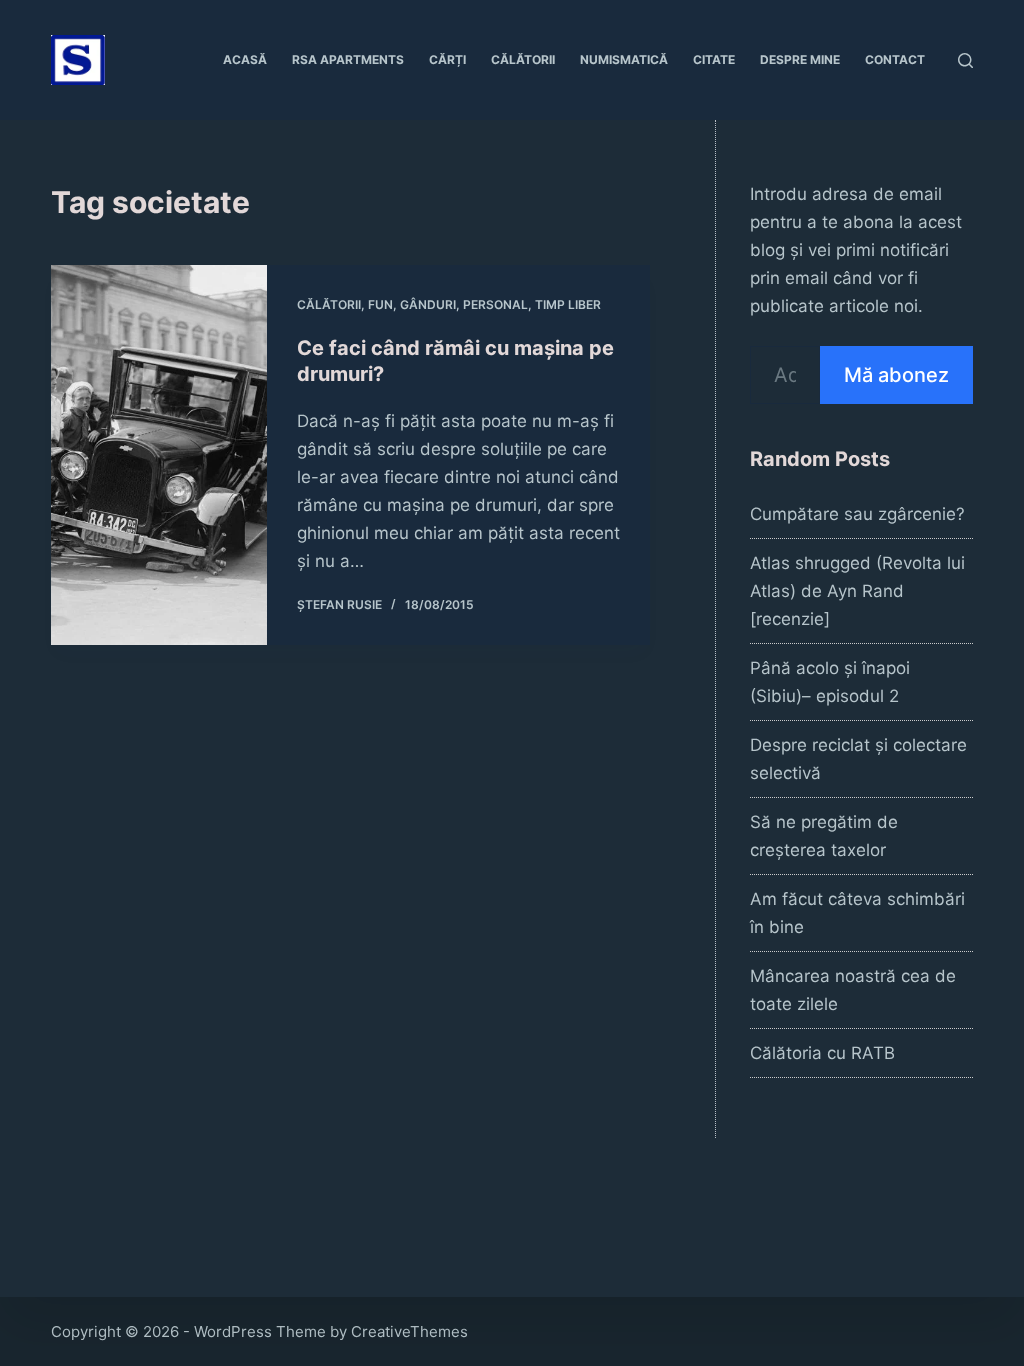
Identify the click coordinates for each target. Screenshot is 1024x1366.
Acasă (245, 59)
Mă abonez (896, 375)
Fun (380, 304)
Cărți (447, 59)
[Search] (965, 60)
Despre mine (800, 59)
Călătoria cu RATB (822, 1053)
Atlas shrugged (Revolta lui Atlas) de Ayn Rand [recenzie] (857, 591)
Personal (495, 304)
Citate (714, 59)
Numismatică (624, 59)
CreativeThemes (409, 1331)
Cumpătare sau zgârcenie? (857, 514)
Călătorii (523, 59)
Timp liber (568, 304)
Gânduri (428, 304)
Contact (895, 59)
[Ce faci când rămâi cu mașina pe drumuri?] (159, 455)
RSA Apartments (348, 59)
